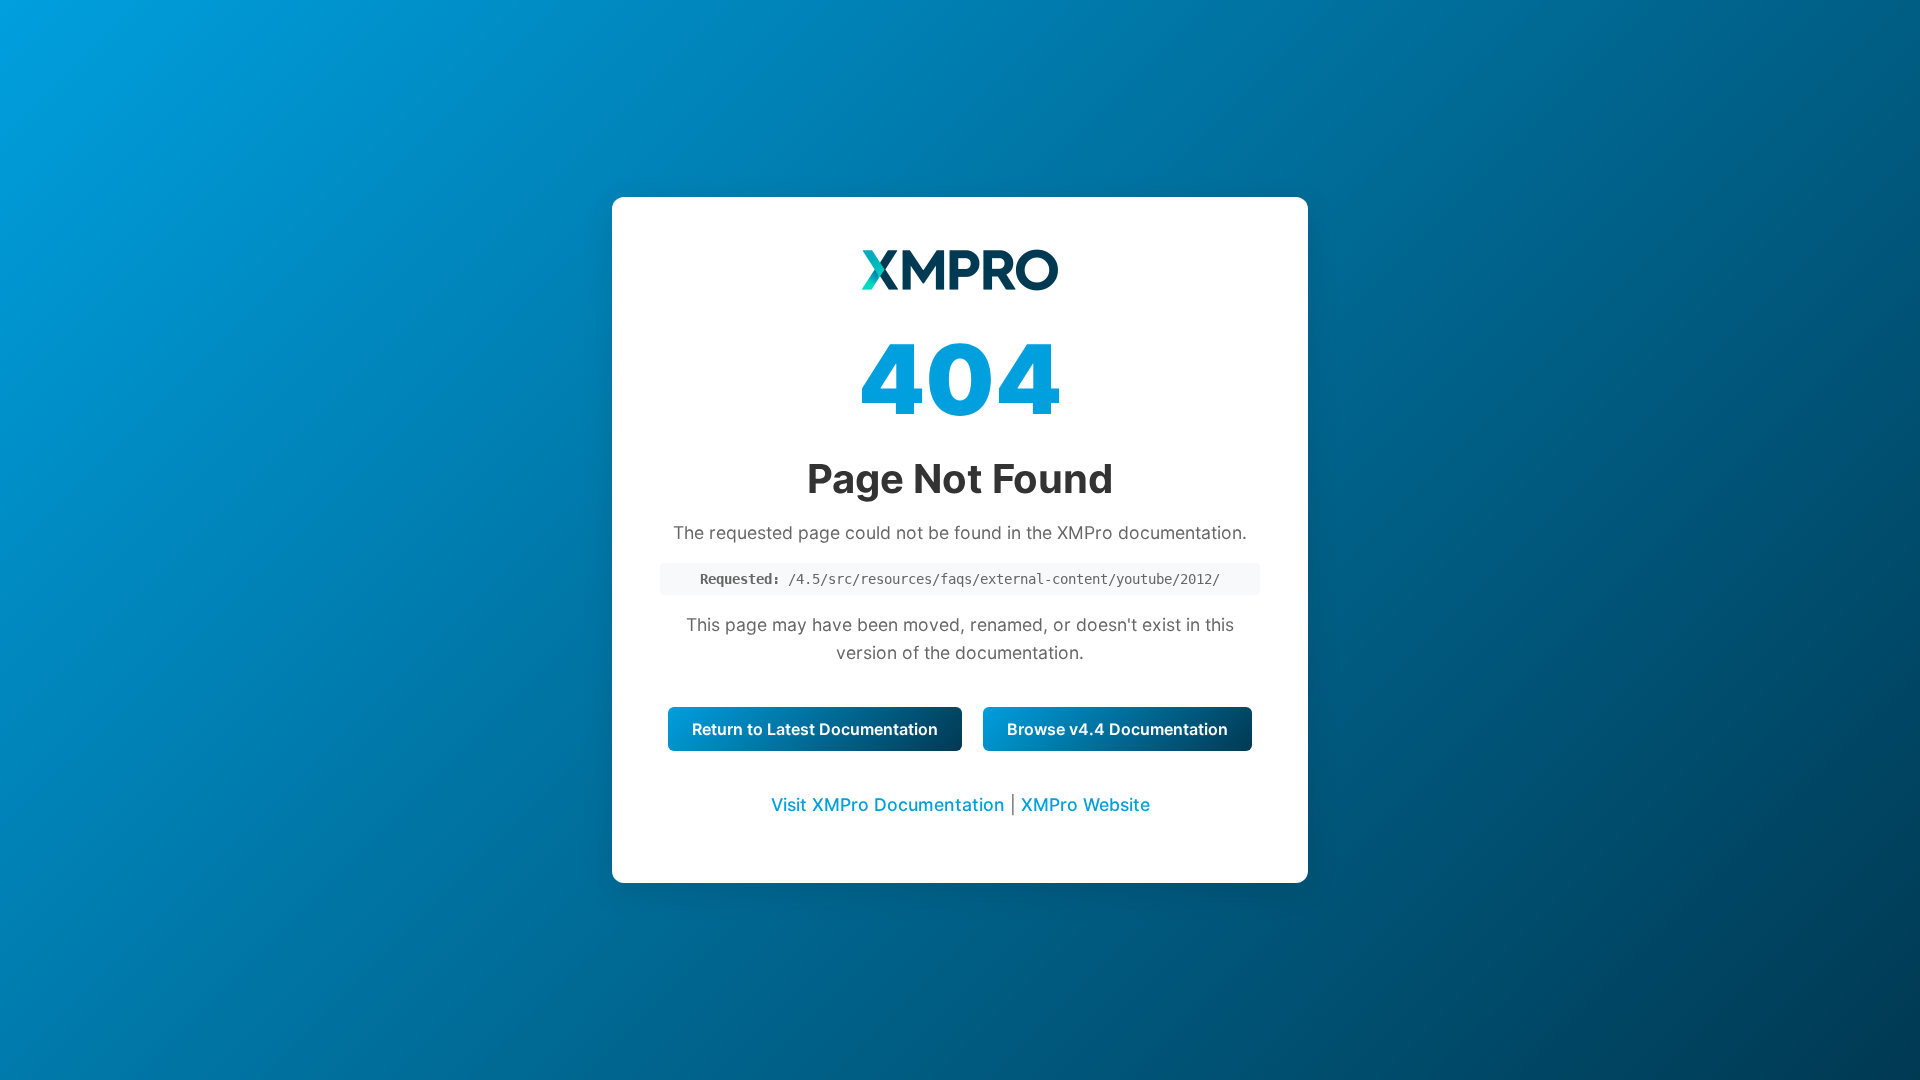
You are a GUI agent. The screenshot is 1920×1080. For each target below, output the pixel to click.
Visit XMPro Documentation (888, 804)
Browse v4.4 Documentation (1117, 729)
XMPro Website (1085, 804)
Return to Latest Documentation (815, 729)
